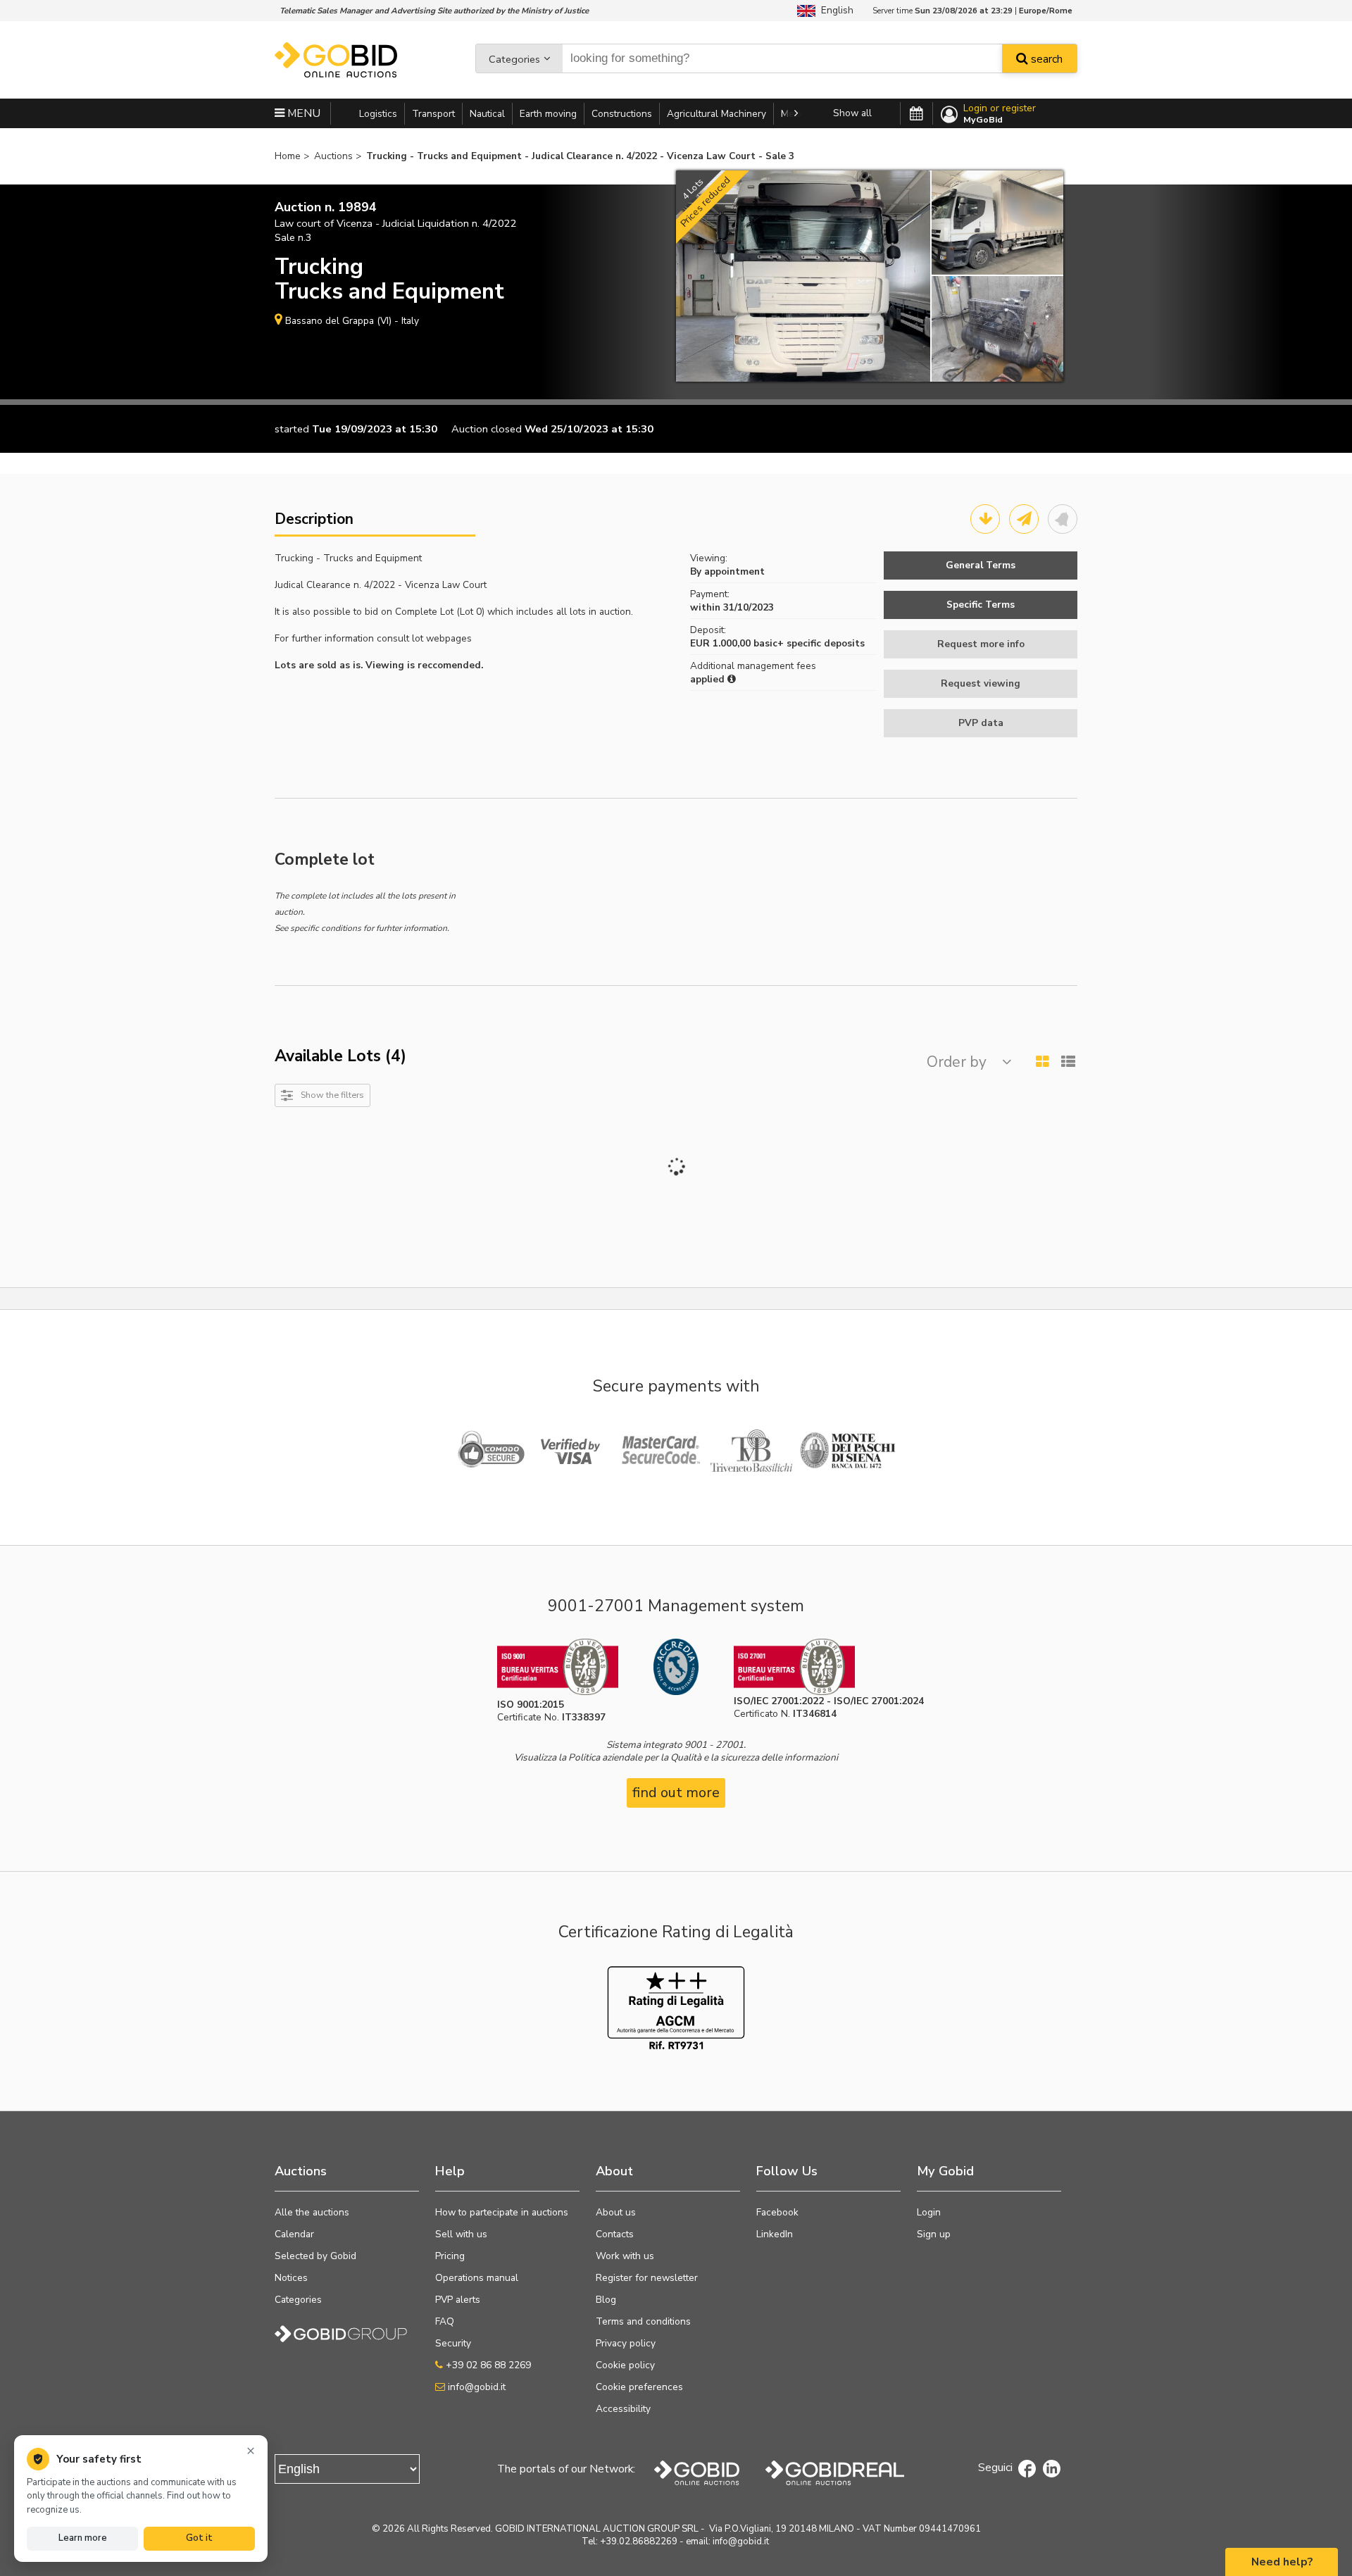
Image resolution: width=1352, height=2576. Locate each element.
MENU (302, 113)
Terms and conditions (643, 2321)
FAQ (445, 2321)
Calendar (294, 2234)
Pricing (450, 2256)
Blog (606, 2300)
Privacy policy (626, 2343)
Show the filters (332, 1095)
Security (453, 2343)
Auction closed (487, 429)
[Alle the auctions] (916, 114)
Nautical (487, 114)
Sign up (934, 2234)
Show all (852, 113)
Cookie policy (625, 2365)
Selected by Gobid (315, 2256)
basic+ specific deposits (809, 643)
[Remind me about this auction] (1063, 519)
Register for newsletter (647, 2278)
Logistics (378, 114)
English (834, 10)
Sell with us (461, 2234)
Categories (514, 59)
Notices (291, 2278)
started (292, 429)
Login (929, 2212)
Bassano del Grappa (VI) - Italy (352, 321)
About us (616, 2212)
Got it (199, 2538)
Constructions (622, 114)
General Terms (981, 565)
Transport (433, 114)
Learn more (83, 2538)
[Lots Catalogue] (985, 519)
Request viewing (981, 683)
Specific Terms (981, 605)
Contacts (615, 2234)
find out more (676, 1793)
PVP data (981, 723)
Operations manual (477, 2278)
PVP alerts (458, 2300)
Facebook (777, 2212)
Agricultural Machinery (716, 114)
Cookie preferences (639, 2387)
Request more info (981, 644)
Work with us (625, 2256)
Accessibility (623, 2409)
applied (709, 679)
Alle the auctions (312, 2212)
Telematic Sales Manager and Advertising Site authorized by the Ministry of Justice (434, 11)
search (1045, 59)
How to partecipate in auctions (502, 2212)
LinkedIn (775, 2234)
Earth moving (548, 114)
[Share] (1024, 519)
